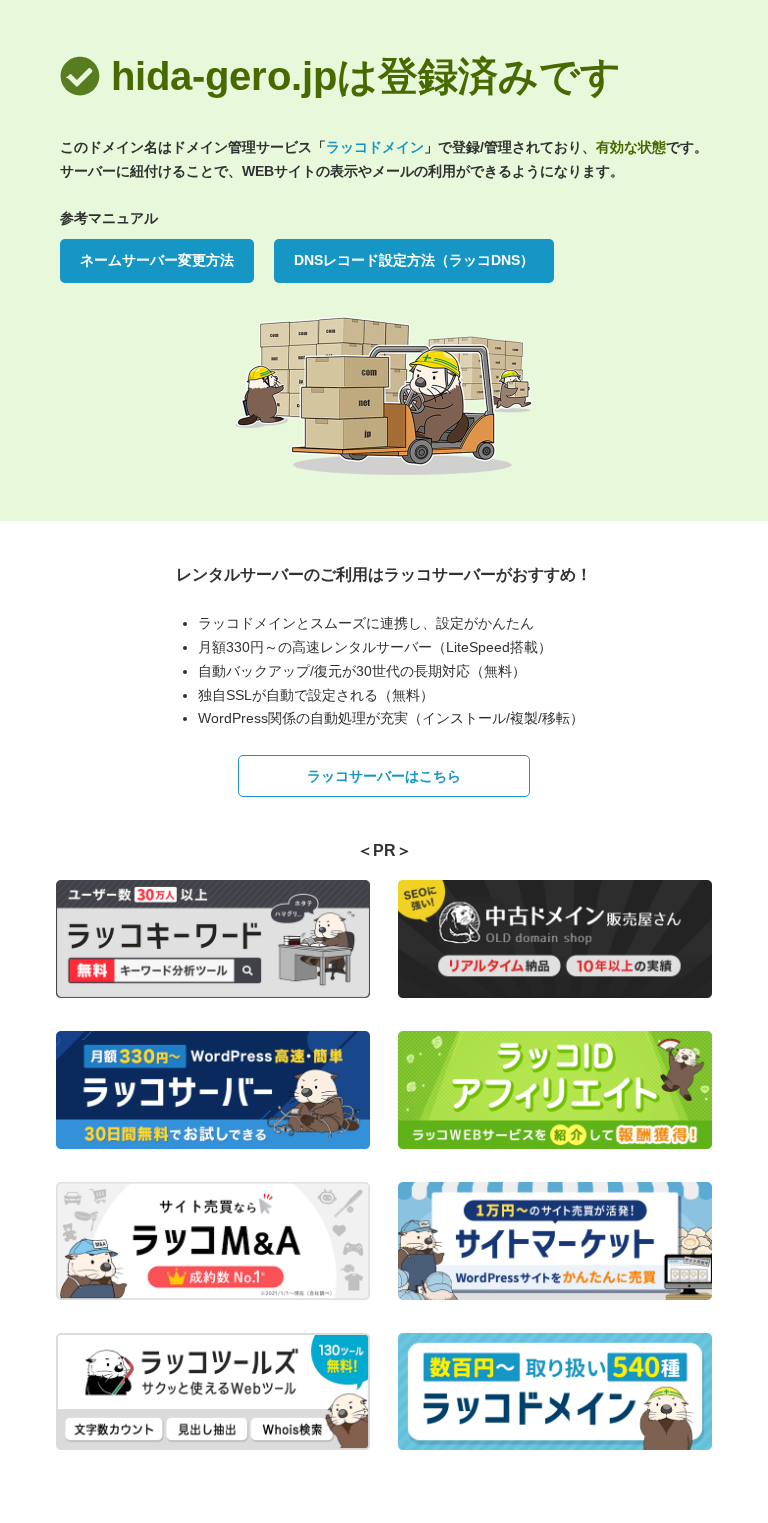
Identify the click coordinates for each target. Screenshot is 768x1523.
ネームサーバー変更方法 (157, 260)
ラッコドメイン (375, 147)
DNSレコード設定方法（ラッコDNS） (414, 260)
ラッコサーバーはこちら (384, 776)
